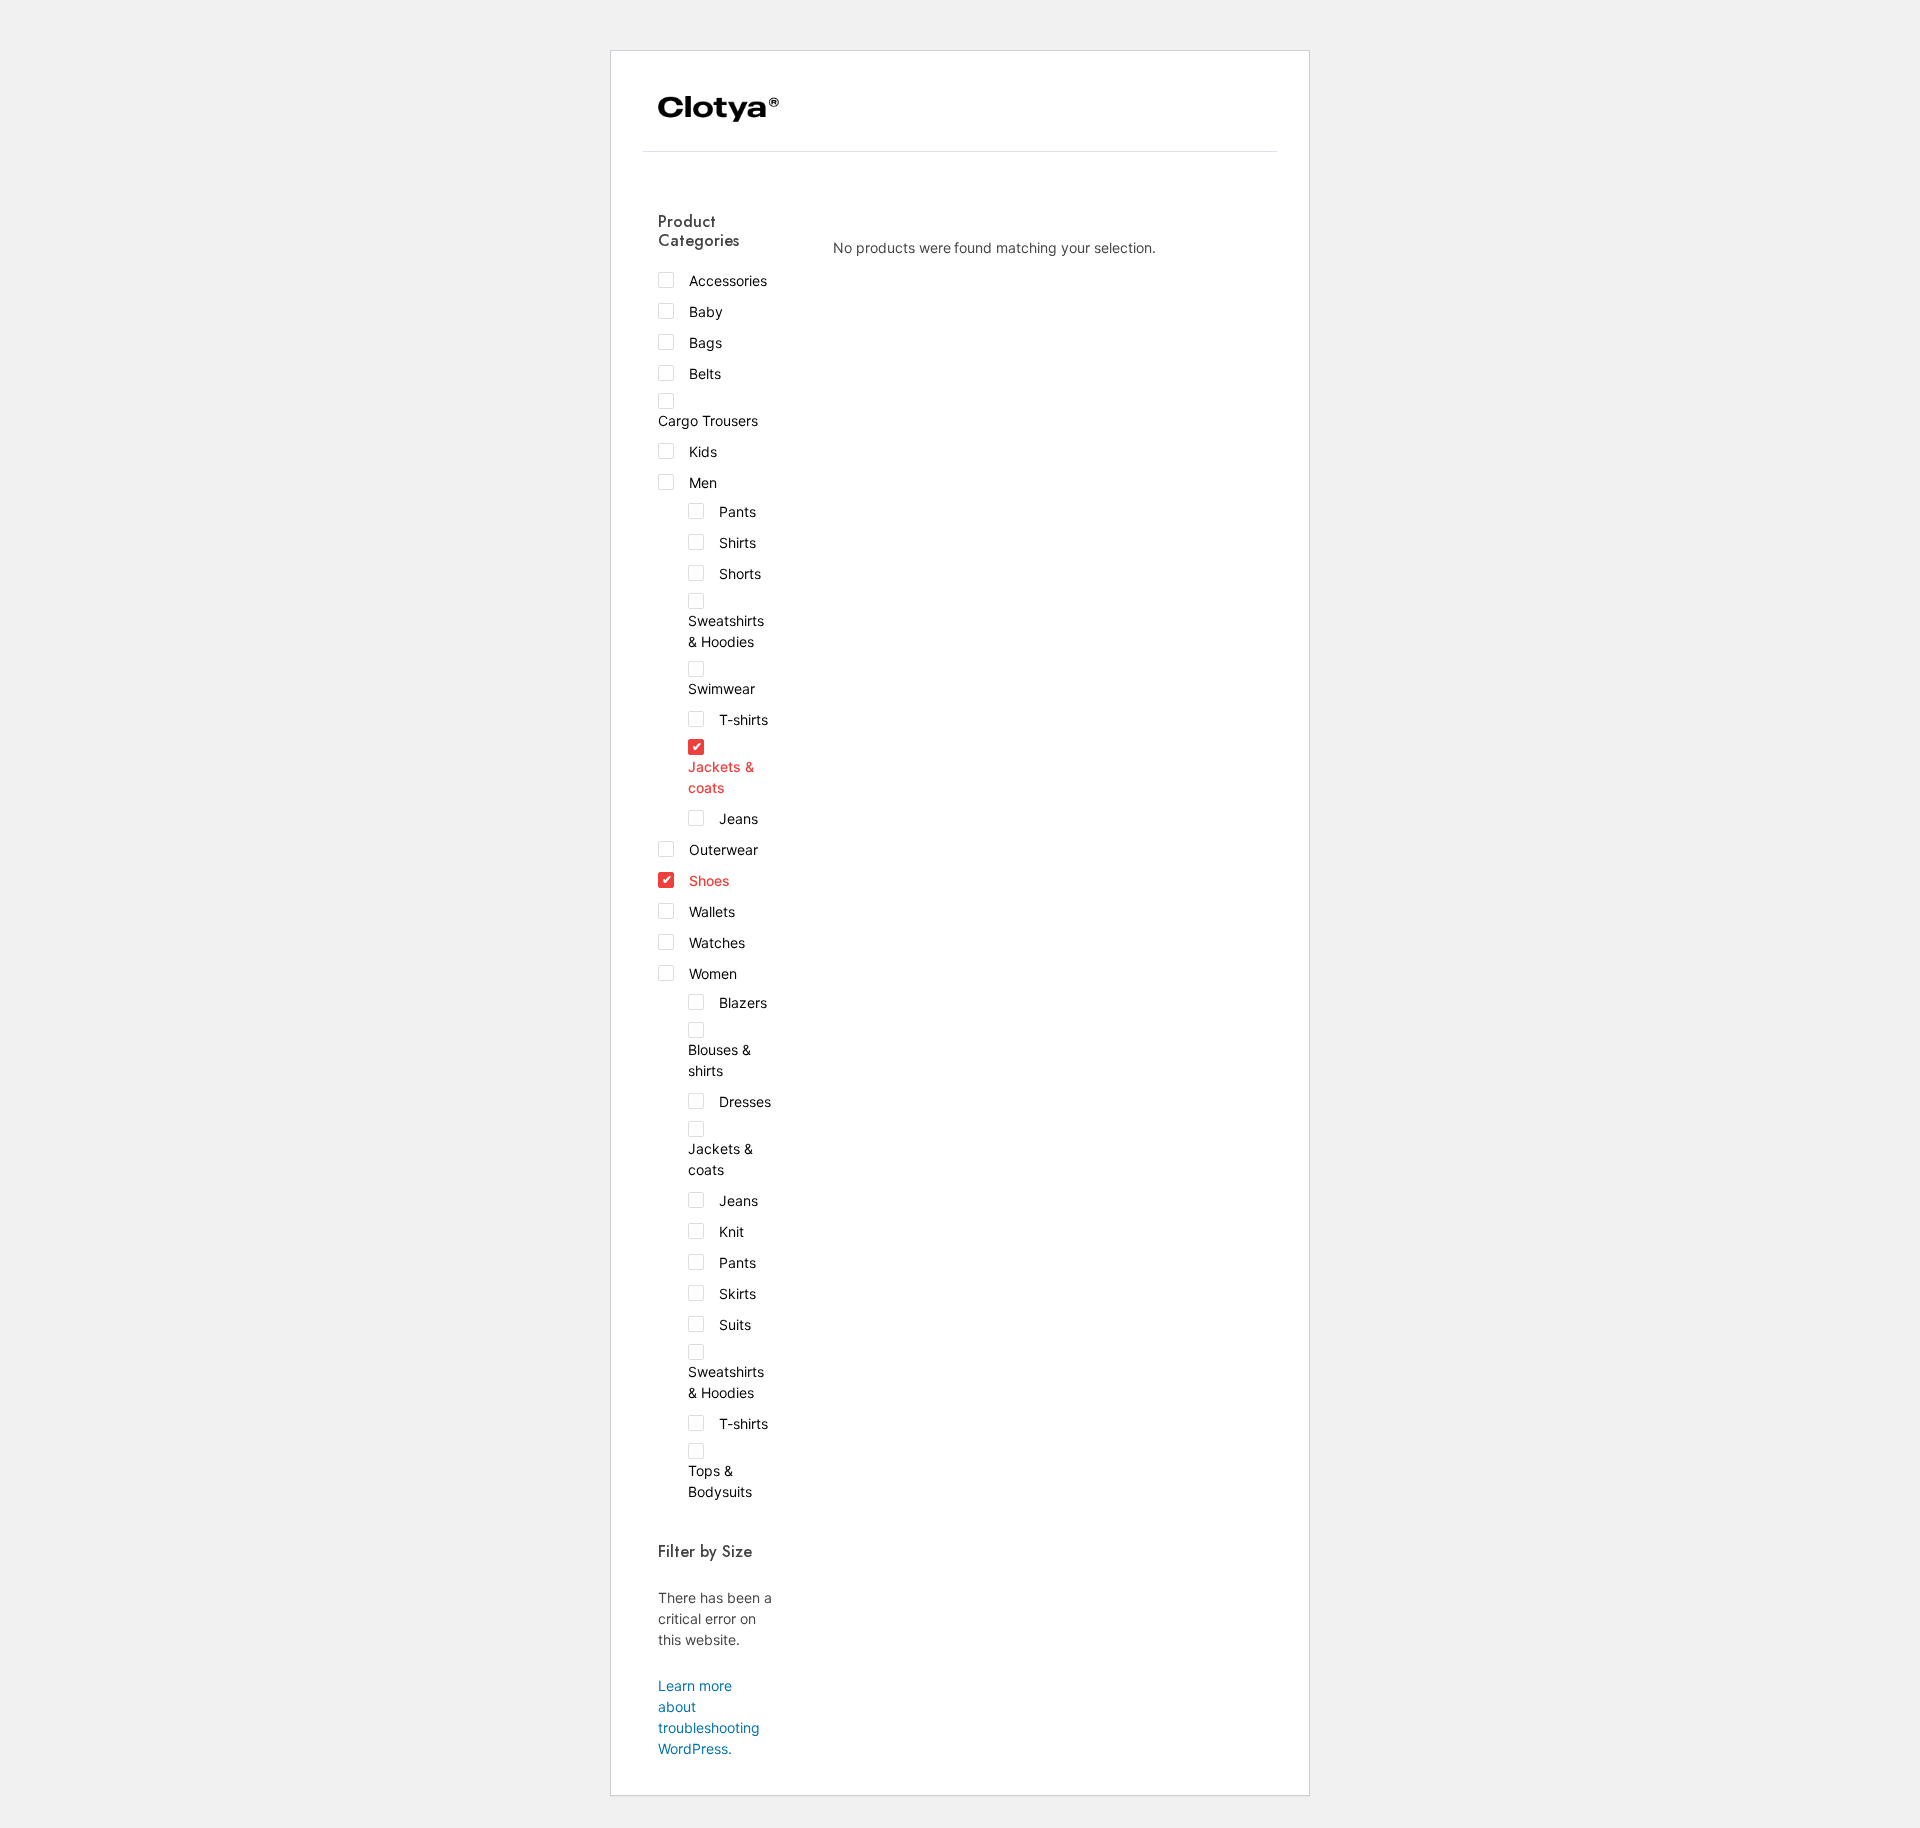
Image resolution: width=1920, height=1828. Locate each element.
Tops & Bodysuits (720, 1481)
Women (713, 973)
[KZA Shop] (718, 109)
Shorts (740, 573)
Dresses (745, 1101)
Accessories (728, 280)
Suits (735, 1324)
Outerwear (723, 849)
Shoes (709, 880)
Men (703, 482)
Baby (706, 311)
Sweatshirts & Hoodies (726, 631)
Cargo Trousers (708, 420)
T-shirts (743, 719)
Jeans (738, 818)
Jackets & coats (721, 777)
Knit (731, 1231)
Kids (703, 451)
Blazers (743, 1002)
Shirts (737, 542)
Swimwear (721, 688)
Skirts (737, 1293)
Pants (737, 511)
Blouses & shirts (719, 1060)
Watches (717, 942)
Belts (705, 373)
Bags (705, 342)
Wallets (712, 911)
